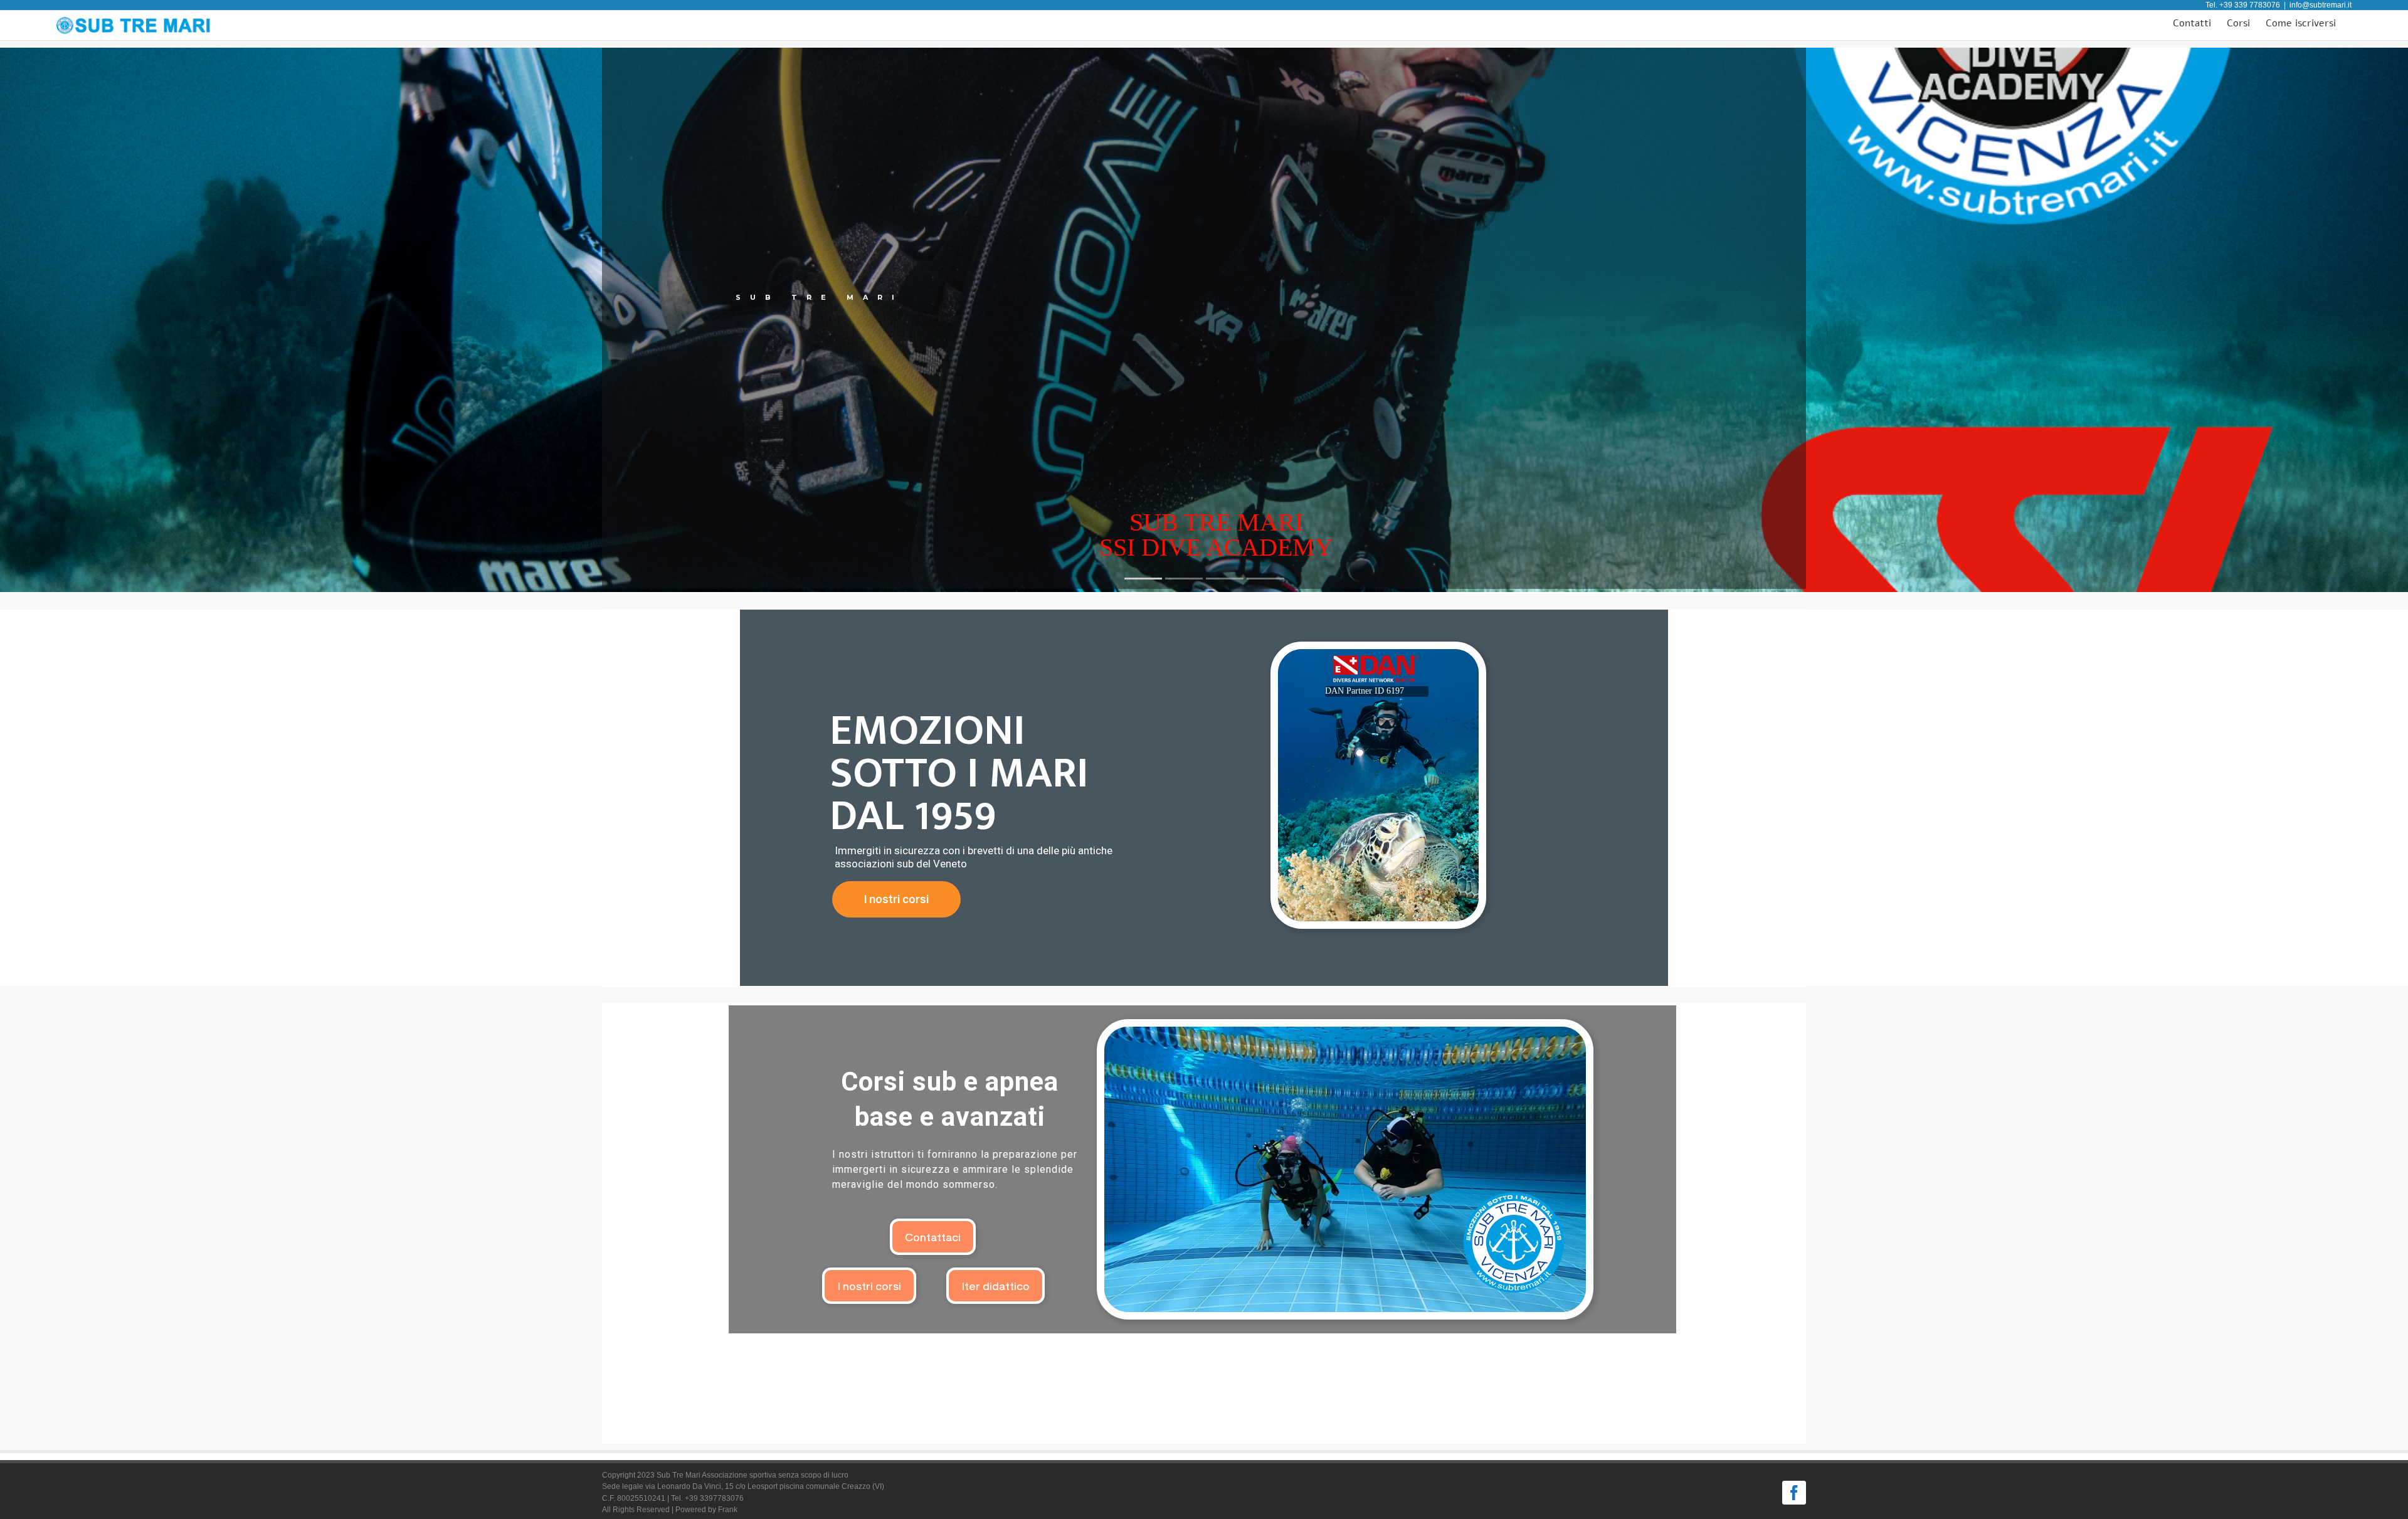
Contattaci (933, 1236)
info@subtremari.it (2321, 5)
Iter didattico (995, 1285)
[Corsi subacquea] (1345, 1169)
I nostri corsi (896, 899)
